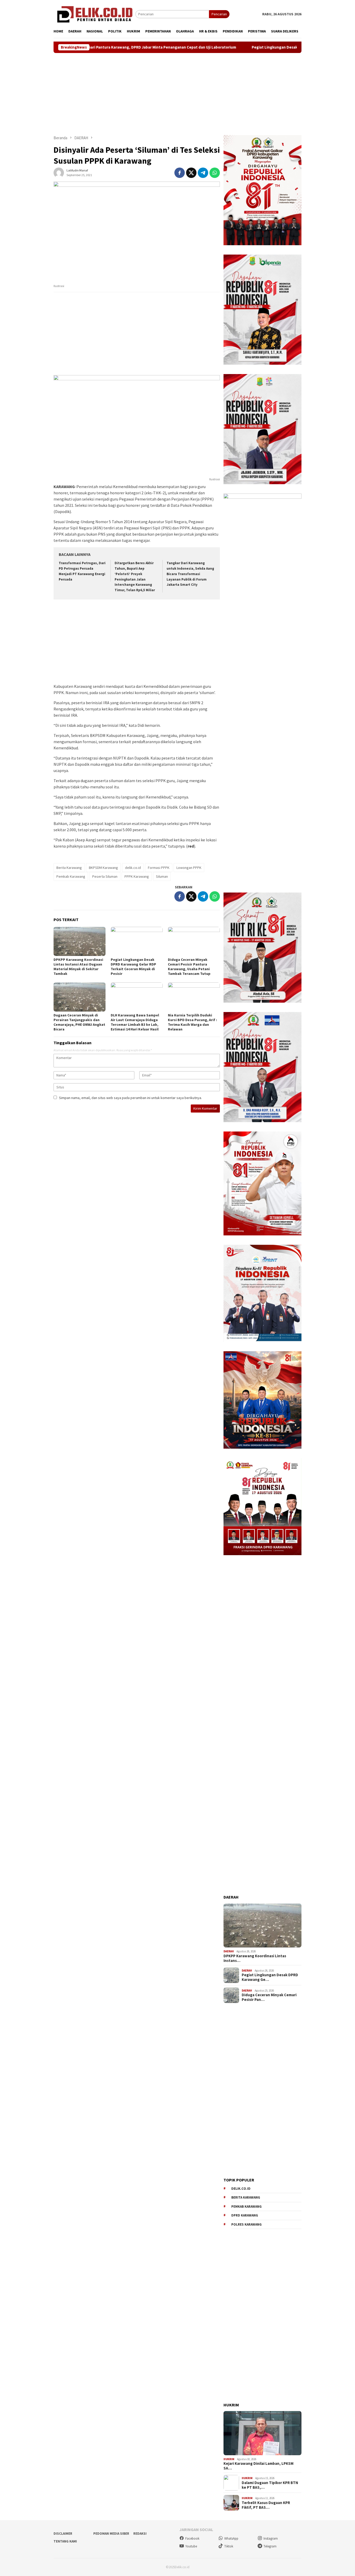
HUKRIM (229, 2459)
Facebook (192, 2538)
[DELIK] (94, 14)
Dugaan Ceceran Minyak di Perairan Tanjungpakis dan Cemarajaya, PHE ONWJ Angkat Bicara (79, 1022)
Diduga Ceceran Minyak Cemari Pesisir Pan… (269, 1997)
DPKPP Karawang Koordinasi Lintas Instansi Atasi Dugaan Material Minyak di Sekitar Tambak (78, 967)
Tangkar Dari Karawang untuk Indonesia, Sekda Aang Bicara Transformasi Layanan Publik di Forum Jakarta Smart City (190, 574)
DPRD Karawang (245, 2215)
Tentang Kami (65, 2541)
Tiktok (229, 2546)
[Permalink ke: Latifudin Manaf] (59, 172)
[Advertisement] (177, 94)
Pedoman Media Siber (111, 2534)
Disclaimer (63, 2534)
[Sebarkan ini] (180, 173)
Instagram (271, 2538)
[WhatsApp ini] (215, 173)
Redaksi (140, 2534)
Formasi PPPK (159, 868)
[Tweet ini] (191, 173)
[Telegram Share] (203, 173)
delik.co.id (133, 868)
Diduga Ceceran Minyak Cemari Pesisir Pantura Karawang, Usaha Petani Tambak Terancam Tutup (189, 967)
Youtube (191, 2546)
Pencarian (219, 14)
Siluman (162, 876)
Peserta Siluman (105, 876)
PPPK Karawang (137, 876)
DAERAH (229, 1951)
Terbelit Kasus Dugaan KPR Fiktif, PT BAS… (266, 2505)
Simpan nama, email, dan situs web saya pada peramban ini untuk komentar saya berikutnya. (130, 1098)
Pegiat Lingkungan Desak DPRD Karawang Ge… (270, 1977)
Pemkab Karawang (71, 876)
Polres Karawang (246, 2224)
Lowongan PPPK (189, 868)
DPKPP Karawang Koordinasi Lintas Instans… (255, 1958)
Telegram (270, 2546)
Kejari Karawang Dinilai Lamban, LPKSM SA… (258, 2466)
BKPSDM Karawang (103, 868)
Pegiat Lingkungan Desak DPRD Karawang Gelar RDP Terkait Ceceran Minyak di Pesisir (251, 47)
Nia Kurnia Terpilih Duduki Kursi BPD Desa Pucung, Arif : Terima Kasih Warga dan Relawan (192, 1022)
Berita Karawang (69, 868)
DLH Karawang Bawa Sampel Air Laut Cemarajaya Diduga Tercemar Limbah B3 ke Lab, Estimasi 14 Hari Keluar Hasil (135, 1022)
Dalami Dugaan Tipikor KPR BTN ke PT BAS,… (270, 2485)
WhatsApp (231, 2538)
